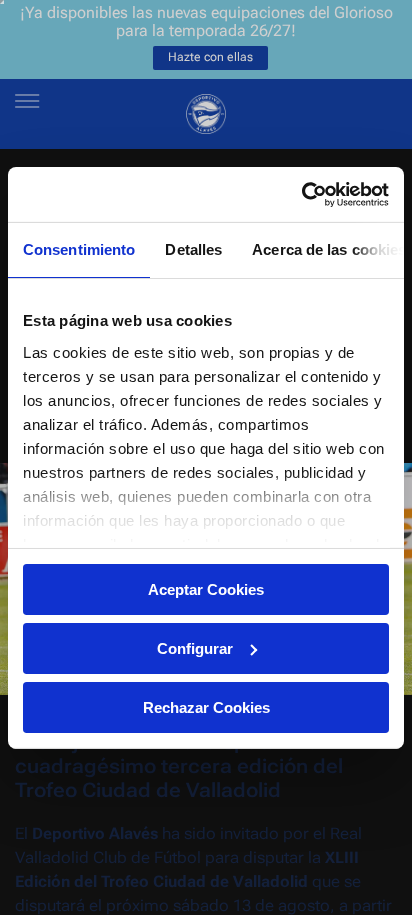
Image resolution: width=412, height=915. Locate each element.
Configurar (195, 648)
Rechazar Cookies (206, 706)
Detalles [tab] (193, 249)
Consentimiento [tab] (79, 249)
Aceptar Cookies (206, 589)
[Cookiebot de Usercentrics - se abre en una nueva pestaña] (301, 194)
